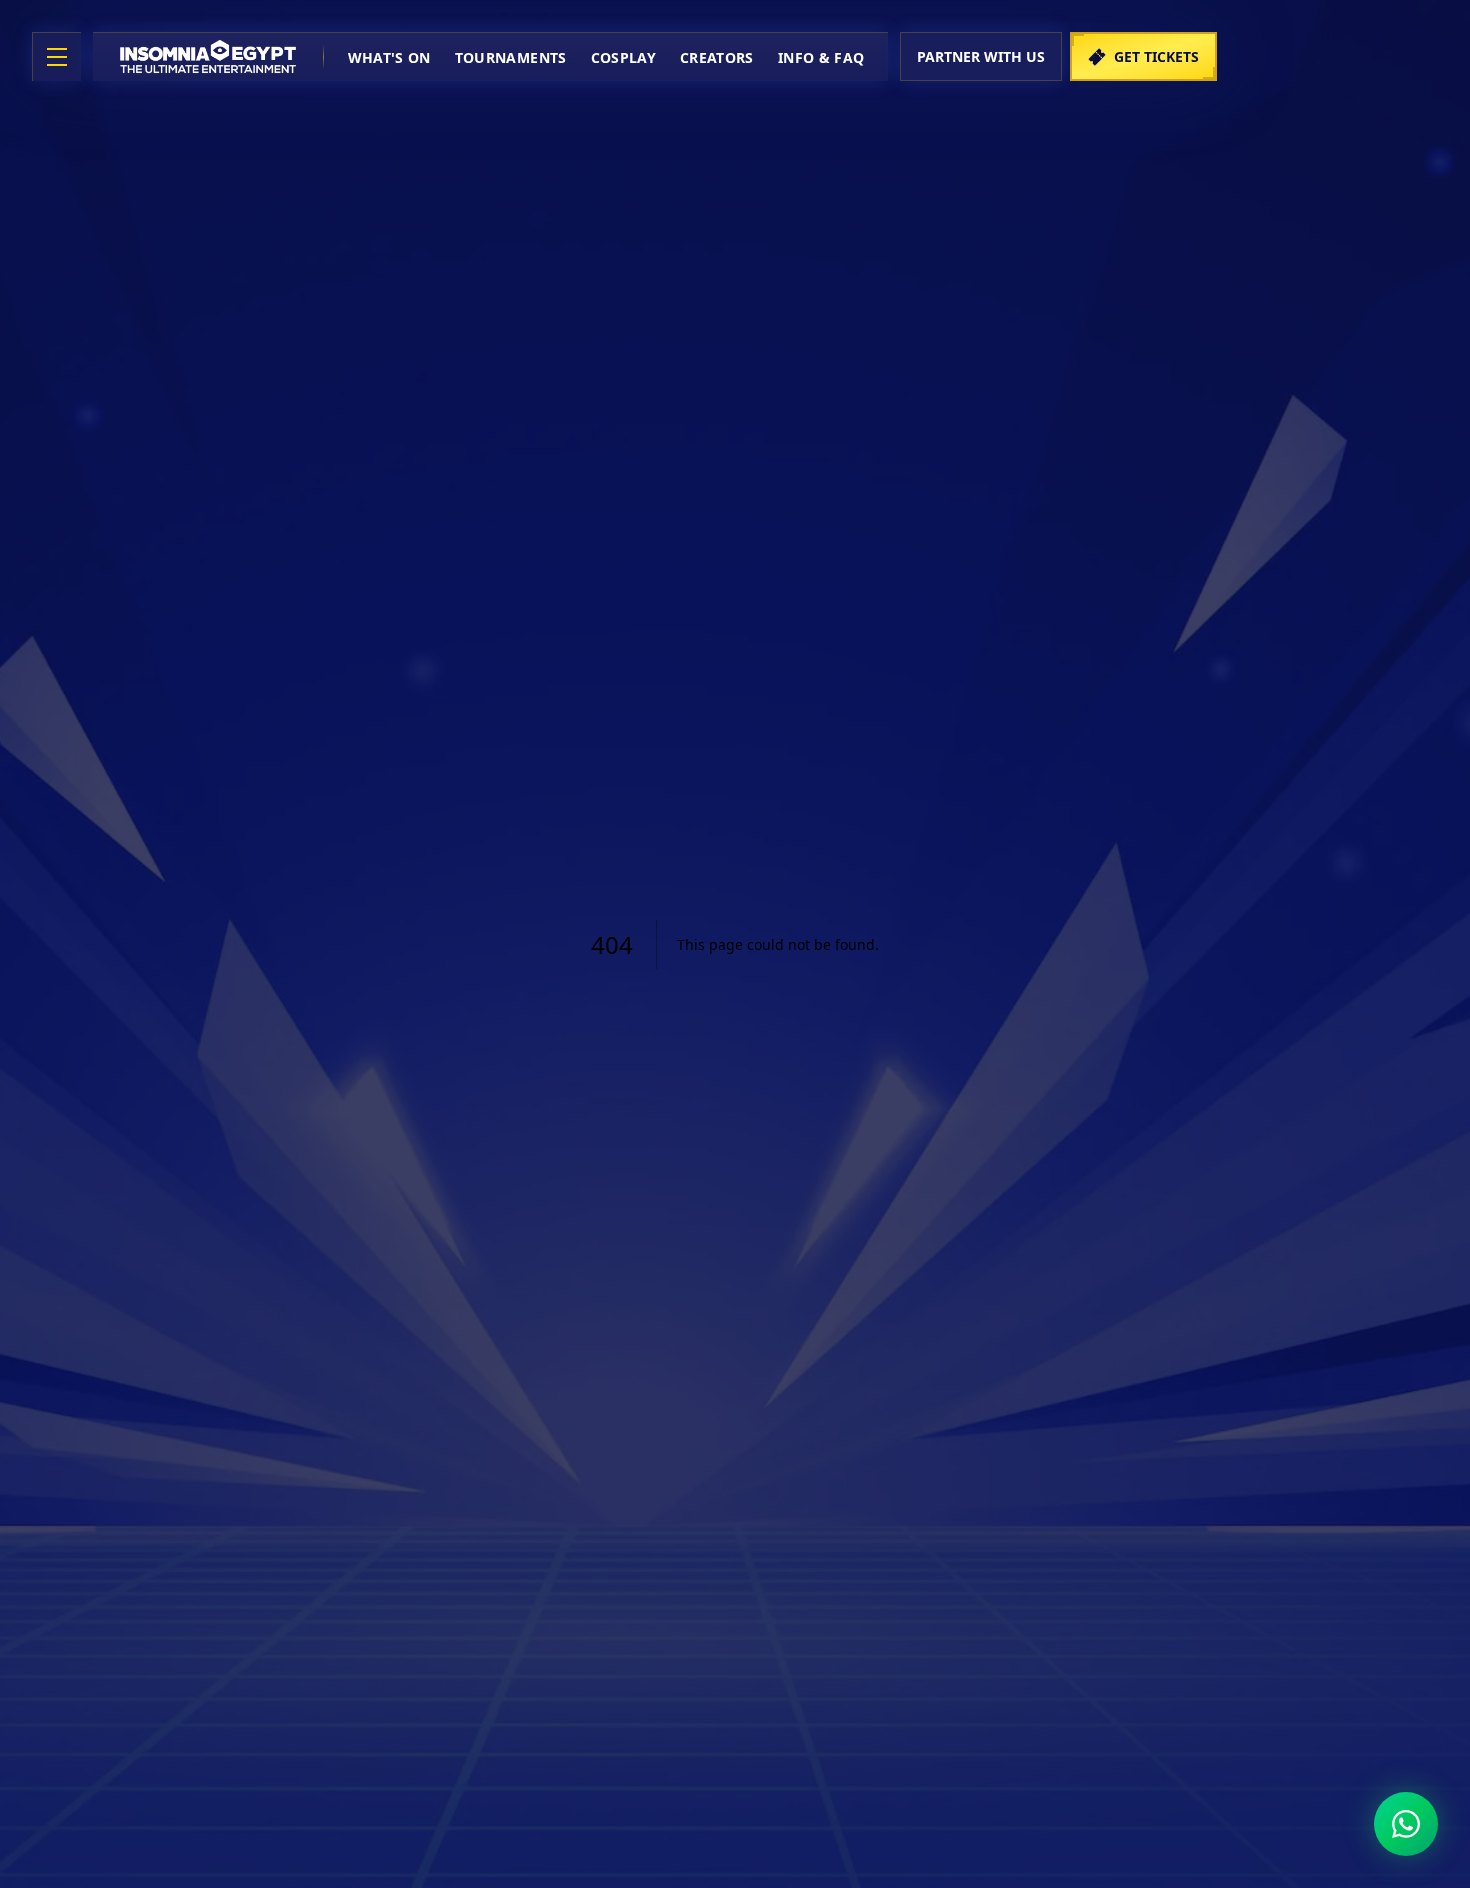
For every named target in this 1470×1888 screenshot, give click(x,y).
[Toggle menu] (57, 57)
